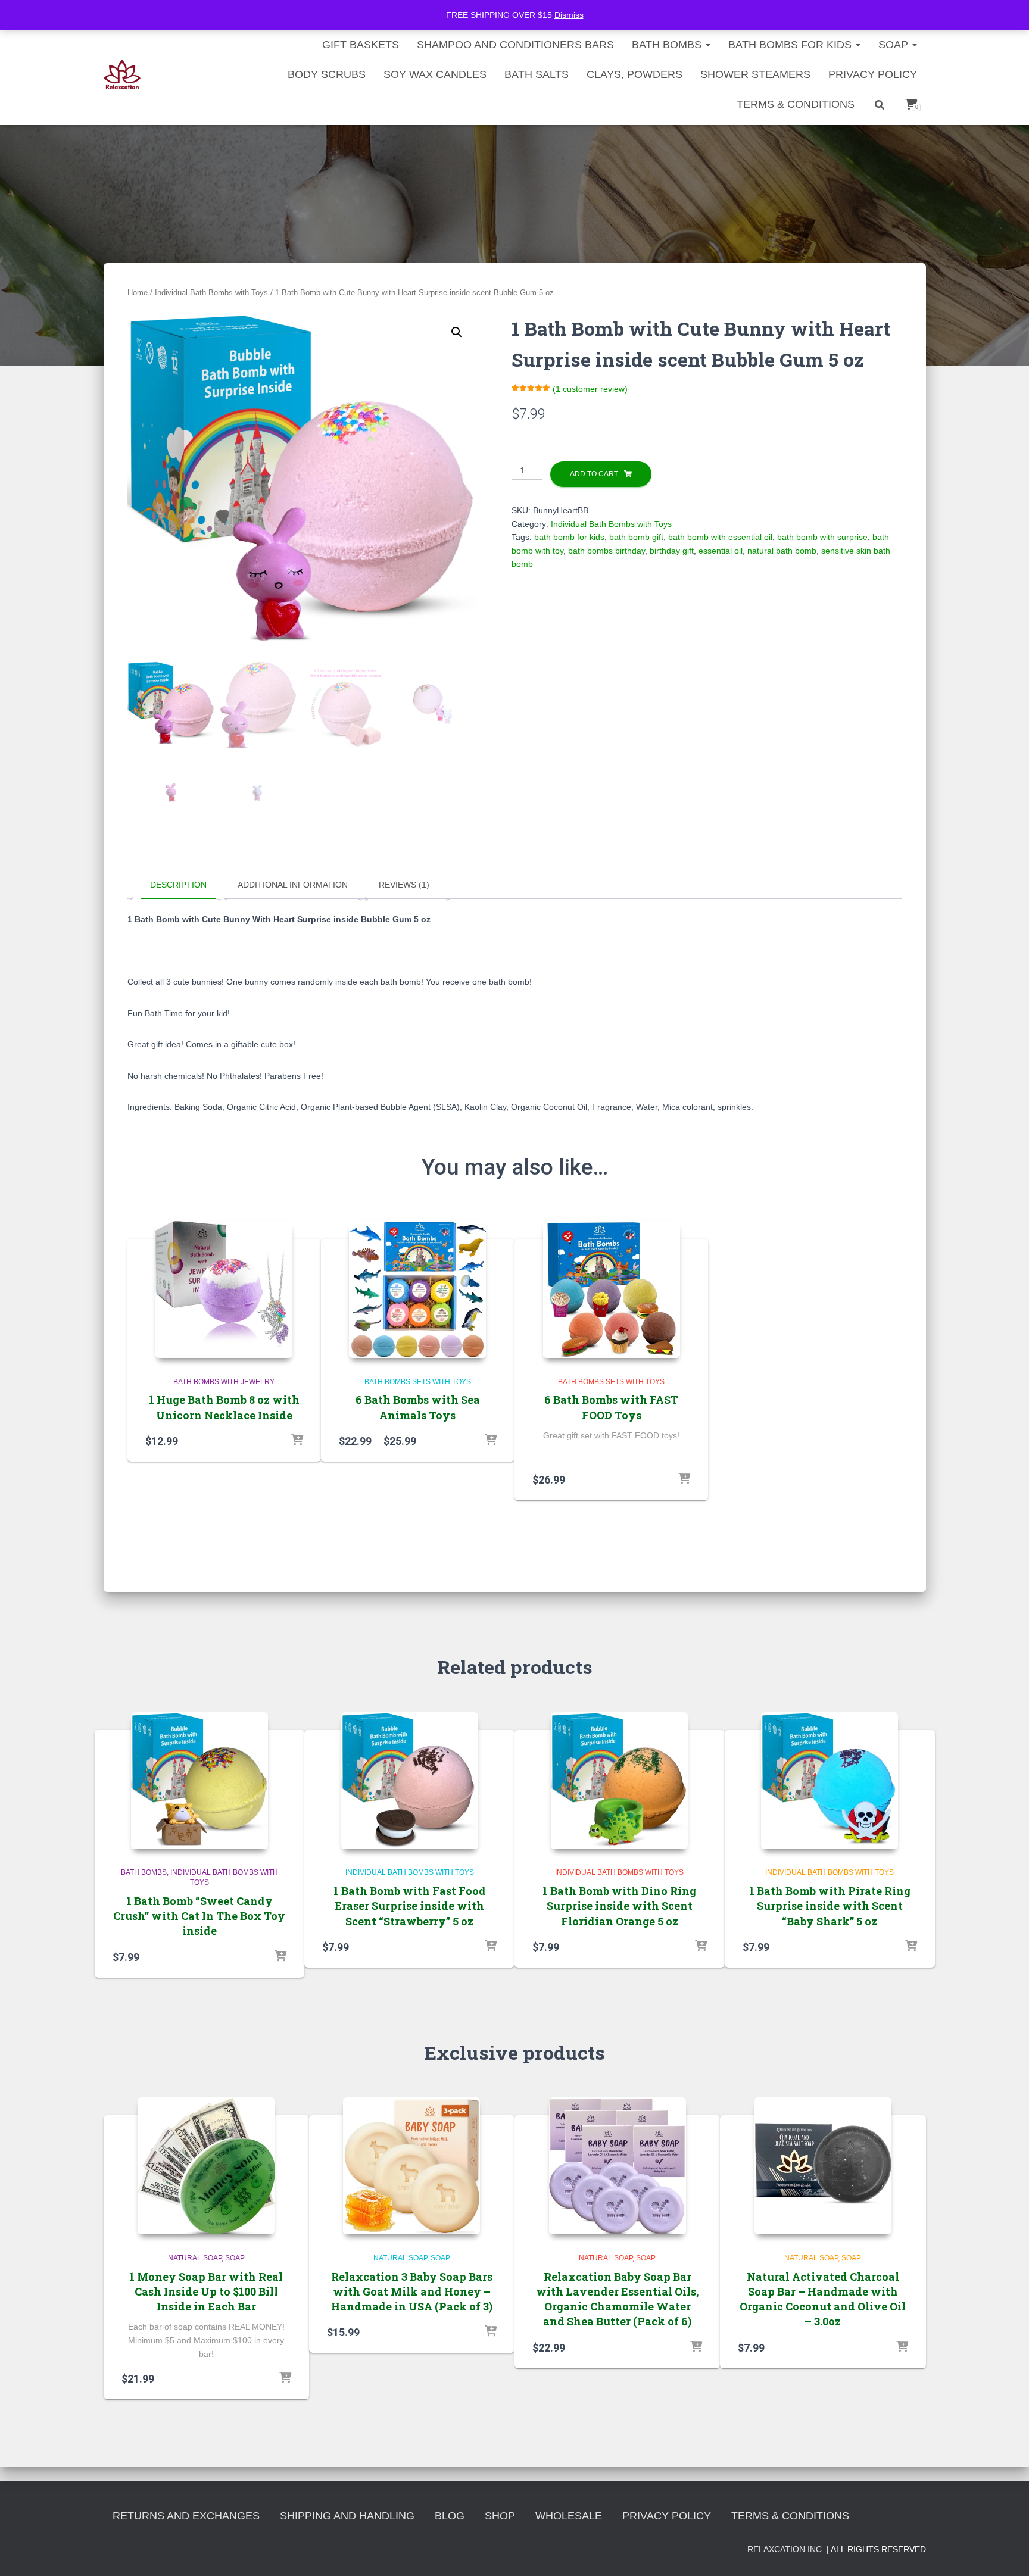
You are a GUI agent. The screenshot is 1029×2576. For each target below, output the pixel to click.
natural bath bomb (782, 551)
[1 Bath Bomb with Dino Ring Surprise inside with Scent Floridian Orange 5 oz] (619, 1781)
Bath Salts (537, 74)
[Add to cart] (297, 1441)
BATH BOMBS (668, 45)
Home (138, 293)
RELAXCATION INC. (786, 2549)
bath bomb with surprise (822, 537)
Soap (895, 45)
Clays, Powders (634, 74)
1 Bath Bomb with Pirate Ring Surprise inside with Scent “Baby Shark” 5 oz (830, 1906)
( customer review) (590, 389)
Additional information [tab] (293, 885)
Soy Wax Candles (435, 74)
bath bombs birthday (607, 551)
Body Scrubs (327, 74)
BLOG (450, 2516)
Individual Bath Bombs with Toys (211, 293)
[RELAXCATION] (122, 74)
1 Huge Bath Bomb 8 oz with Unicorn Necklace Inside (224, 1407)
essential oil (721, 551)
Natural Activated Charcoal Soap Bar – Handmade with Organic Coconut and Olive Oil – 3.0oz (823, 2299)
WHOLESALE (569, 2516)
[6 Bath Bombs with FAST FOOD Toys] (612, 1289)
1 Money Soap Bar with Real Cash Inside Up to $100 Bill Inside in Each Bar (206, 2291)
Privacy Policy (873, 74)
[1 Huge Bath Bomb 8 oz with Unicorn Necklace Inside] (224, 1289)
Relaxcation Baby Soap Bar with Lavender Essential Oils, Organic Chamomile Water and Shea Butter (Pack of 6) (617, 2299)
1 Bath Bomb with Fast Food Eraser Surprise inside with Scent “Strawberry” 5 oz (410, 1906)
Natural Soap (195, 2258)
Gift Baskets (361, 45)
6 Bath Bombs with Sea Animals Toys (418, 1407)
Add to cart (594, 474)
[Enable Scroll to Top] (1005, 2552)
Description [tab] (178, 885)
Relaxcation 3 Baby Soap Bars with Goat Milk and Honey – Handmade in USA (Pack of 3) (412, 2291)
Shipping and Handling (347, 2516)
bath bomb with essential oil (720, 537)
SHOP (500, 2516)
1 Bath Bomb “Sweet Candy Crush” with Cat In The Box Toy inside (199, 1916)
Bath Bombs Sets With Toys (418, 1382)
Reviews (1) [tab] (404, 885)
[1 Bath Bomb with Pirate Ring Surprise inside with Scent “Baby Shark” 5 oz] (830, 1781)
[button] (457, 332)
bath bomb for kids (569, 537)
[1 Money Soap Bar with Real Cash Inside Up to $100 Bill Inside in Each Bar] (206, 2166)
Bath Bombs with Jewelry (224, 1382)
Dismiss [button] (569, 15)
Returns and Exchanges (186, 2516)
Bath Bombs (144, 1872)
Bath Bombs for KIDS (791, 45)
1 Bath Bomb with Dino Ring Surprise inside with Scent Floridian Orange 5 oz (619, 1906)
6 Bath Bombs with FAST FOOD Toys (611, 1407)
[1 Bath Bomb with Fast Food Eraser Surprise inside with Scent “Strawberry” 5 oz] (410, 1781)
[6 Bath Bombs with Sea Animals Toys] (417, 1289)
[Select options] (491, 1441)
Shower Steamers (755, 74)
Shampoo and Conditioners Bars (515, 45)
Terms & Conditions (796, 104)
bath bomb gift (636, 537)
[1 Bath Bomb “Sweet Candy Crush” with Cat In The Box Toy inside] (199, 1781)
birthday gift (672, 551)
